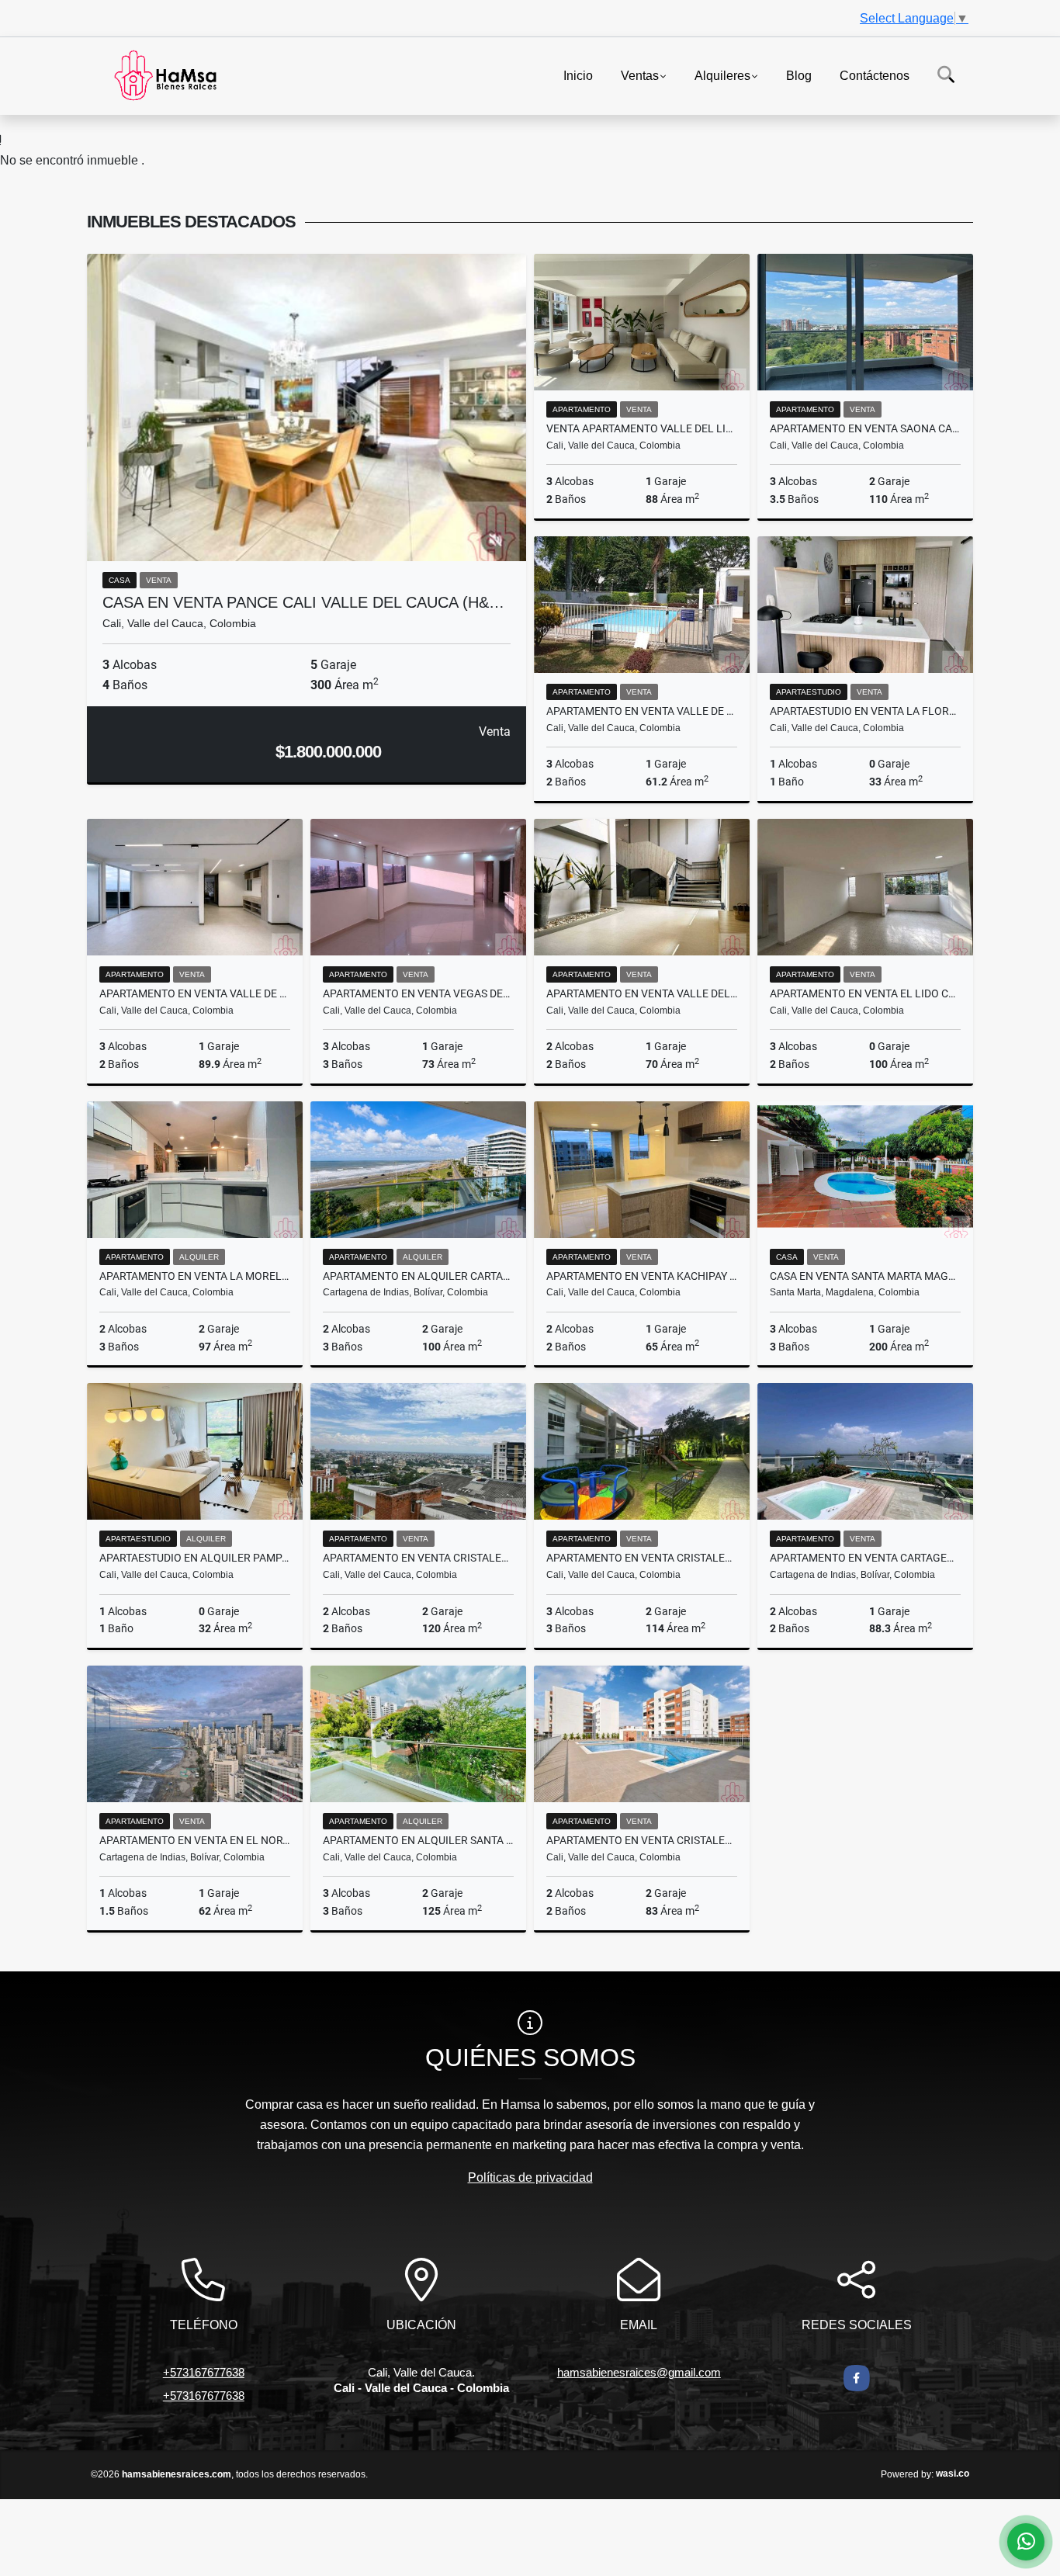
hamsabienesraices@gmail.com (639, 2372)
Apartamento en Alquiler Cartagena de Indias (418, 1276)
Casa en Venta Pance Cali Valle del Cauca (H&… (303, 602)
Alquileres (722, 75)
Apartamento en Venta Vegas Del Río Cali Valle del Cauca (418, 993)
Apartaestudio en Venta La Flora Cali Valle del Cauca (865, 711)
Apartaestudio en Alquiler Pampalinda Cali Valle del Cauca (195, 1558)
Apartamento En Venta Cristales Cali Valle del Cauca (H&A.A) (418, 1558)
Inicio (578, 75)
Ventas (640, 75)
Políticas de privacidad (530, 2177)
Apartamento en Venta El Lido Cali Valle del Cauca (865, 993)
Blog (799, 75)
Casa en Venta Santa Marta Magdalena (865, 1276)
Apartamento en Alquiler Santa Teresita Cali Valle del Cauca (418, 1840)
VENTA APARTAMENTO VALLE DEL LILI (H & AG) (642, 428)
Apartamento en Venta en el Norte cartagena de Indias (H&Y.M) (195, 1840)
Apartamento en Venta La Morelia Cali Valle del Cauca (195, 1276)
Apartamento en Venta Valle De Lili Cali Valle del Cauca (642, 711)
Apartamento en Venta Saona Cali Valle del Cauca (865, 428)
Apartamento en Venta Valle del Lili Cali (642, 993)
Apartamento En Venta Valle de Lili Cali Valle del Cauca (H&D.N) (195, 993)
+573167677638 (204, 2372)
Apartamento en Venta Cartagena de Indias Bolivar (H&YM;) (865, 1558)
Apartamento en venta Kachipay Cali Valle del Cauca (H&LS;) (642, 1276)
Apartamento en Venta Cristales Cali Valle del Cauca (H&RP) (642, 1840)
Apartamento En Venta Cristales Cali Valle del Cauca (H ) (642, 1558)
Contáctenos (875, 75)
